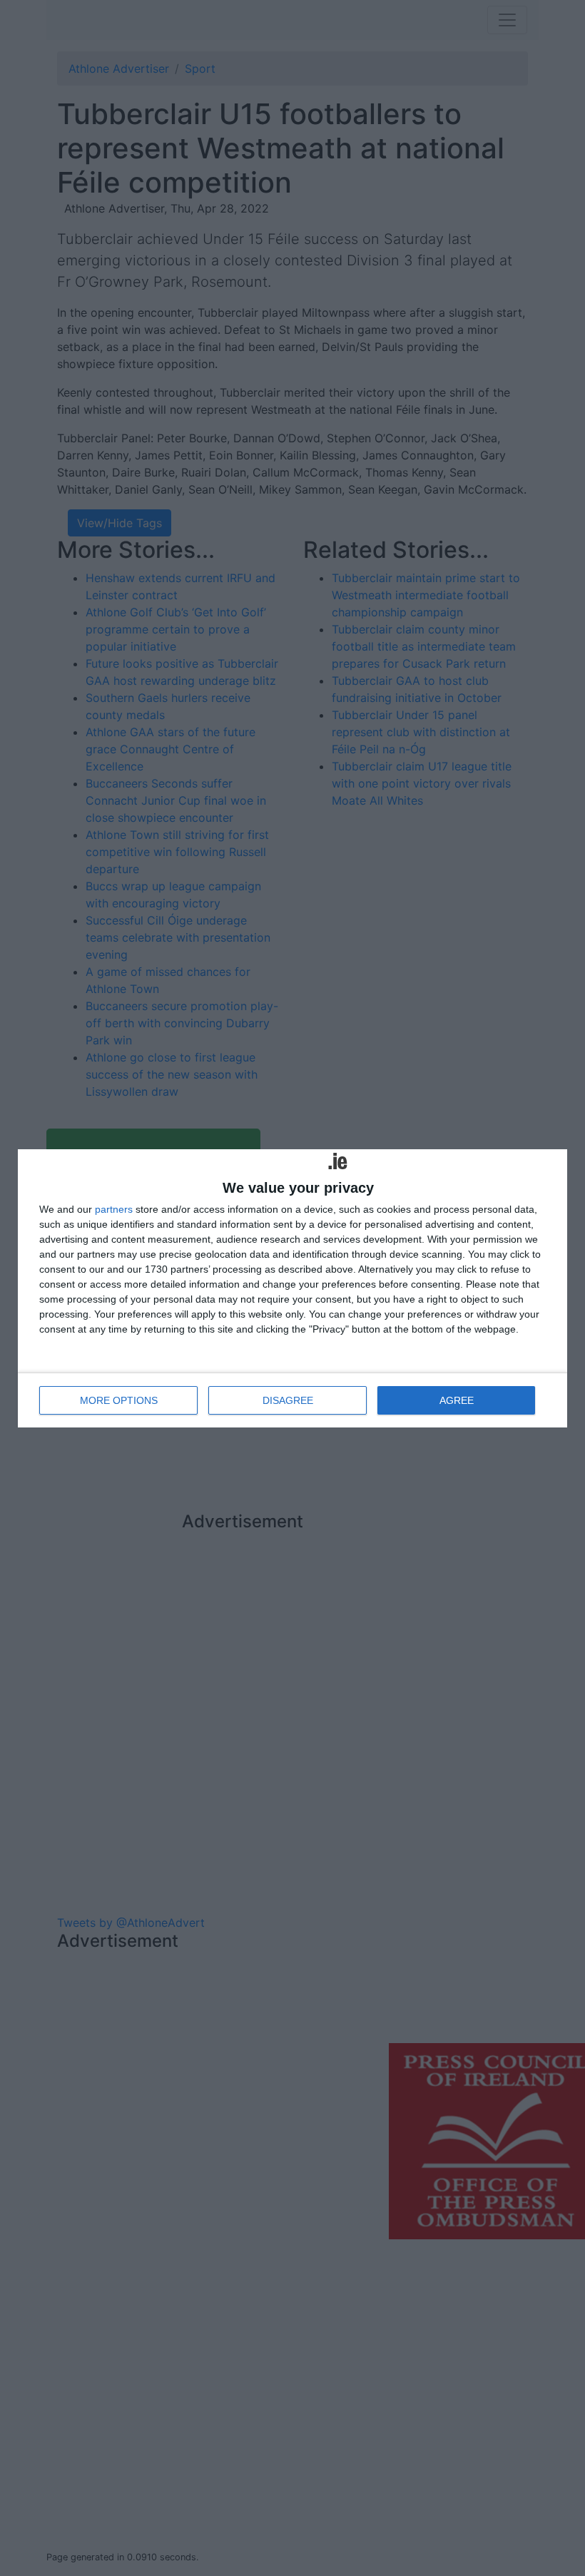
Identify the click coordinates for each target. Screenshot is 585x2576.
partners (114, 1209)
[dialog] (292, 1288)
